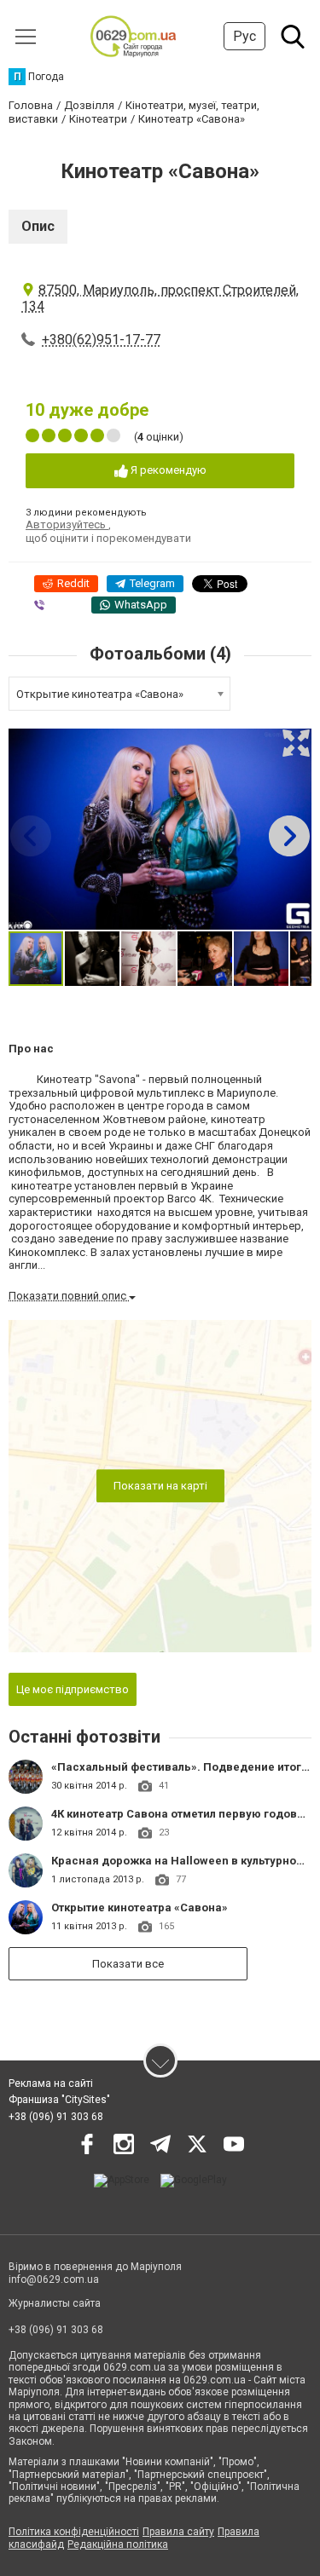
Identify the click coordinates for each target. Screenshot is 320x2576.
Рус (244, 36)
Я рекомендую (167, 470)
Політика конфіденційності (74, 2532)
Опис (38, 226)
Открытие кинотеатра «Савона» (140, 1908)
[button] (296, 743)
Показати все (128, 1964)
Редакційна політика (118, 2544)
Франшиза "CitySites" (59, 2100)
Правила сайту (178, 2532)
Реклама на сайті (51, 2083)
